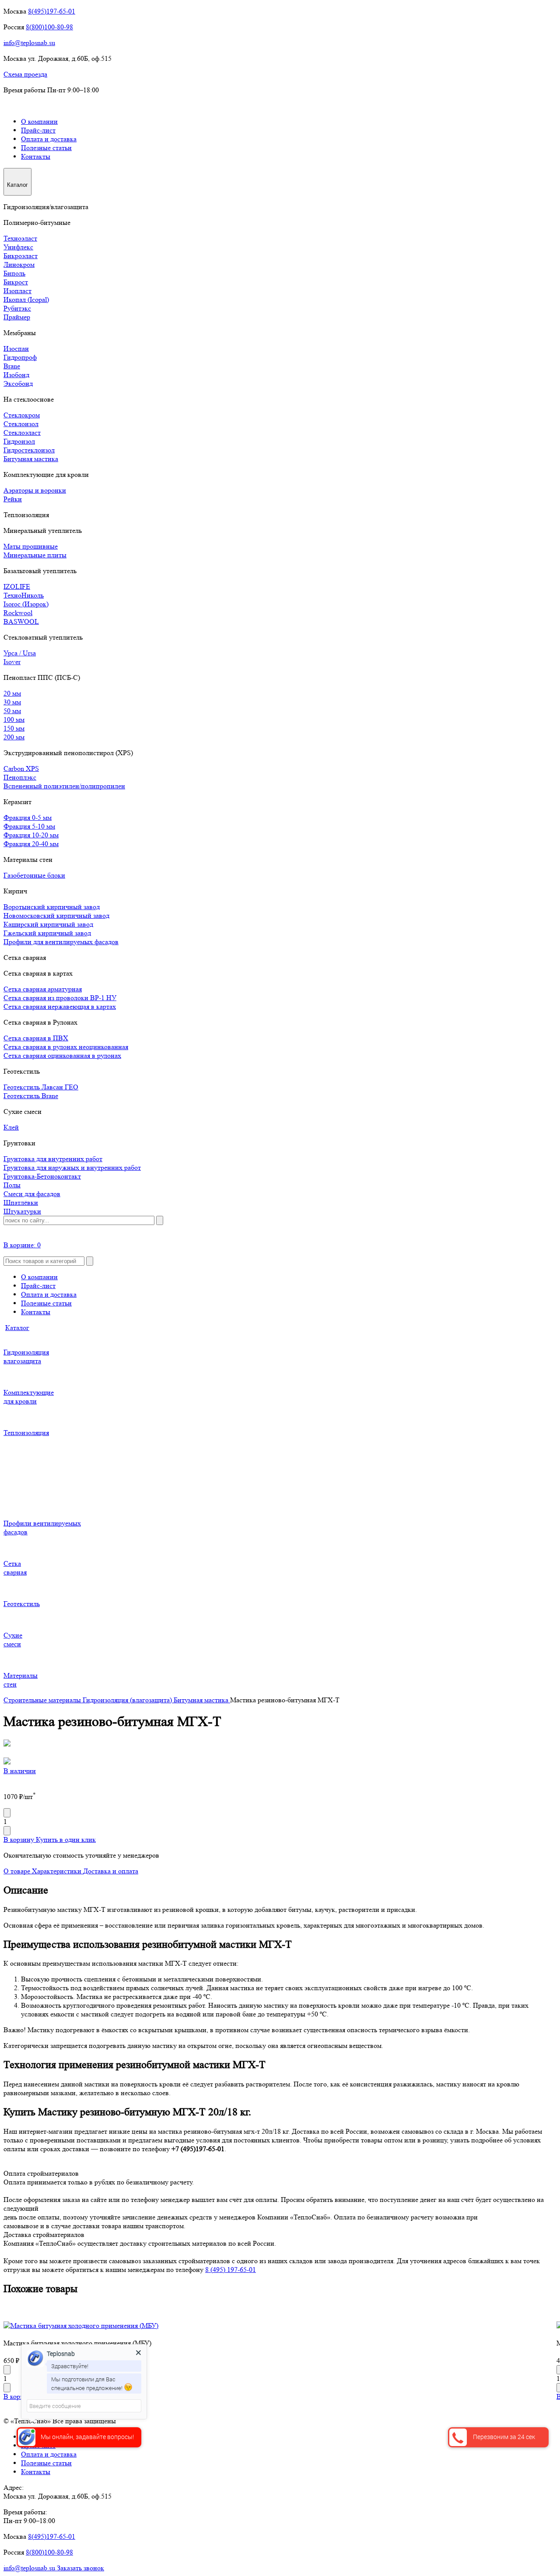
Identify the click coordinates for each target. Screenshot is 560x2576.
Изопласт (17, 291)
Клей (11, 1127)
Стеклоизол (21, 424)
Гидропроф (20, 357)
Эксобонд (18, 383)
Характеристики (58, 1871)
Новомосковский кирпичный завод (56, 915)
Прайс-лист (38, 130)
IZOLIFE (17, 586)
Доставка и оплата (111, 1871)
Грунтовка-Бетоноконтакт (42, 1176)
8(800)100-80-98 (49, 27)
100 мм (14, 719)
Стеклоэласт (22, 432)
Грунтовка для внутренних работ (53, 1159)
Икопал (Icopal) (26, 299)
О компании (39, 121)
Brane (12, 366)
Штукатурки (22, 1211)
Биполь (14, 273)
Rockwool (18, 613)
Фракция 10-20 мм (31, 835)
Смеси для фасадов (32, 1194)
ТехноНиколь (24, 595)
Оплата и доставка (49, 139)
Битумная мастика (31, 459)
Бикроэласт (21, 256)
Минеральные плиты (35, 555)
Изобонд (16, 375)
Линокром (19, 264)
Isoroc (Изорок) (26, 604)
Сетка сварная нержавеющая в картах (60, 1006)
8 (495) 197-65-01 (231, 2270)
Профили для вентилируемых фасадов (61, 942)
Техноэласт (20, 238)
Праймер (17, 317)
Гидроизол (19, 441)
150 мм (14, 728)
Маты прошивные (31, 546)
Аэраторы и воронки (35, 490)
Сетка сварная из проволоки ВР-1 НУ (60, 998)
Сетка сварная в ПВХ (36, 1038)
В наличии (20, 1771)
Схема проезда (25, 74)
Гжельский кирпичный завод (47, 933)
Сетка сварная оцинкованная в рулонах (62, 1055)
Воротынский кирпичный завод (52, 907)
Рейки (13, 499)
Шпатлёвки (21, 1202)
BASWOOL (21, 621)
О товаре (18, 1871)
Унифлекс (18, 247)
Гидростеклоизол (29, 450)
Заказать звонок (80, 2568)
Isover (12, 662)
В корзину (20, 1839)
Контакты (36, 156)
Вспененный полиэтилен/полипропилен (64, 786)
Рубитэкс (17, 308)
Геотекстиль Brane (31, 1096)
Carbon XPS (21, 768)
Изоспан (16, 348)
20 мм (12, 693)
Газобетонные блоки (34, 875)
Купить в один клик (66, 1839)
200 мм (14, 737)
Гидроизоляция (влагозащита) (128, 1700)
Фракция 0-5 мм (28, 817)
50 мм (12, 711)
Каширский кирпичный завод (48, 924)
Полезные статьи (46, 148)
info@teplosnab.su (29, 43)
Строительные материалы (43, 1700)
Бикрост (16, 282)
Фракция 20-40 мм (31, 844)
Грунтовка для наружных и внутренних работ (72, 1167)
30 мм (12, 702)
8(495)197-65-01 (52, 11)
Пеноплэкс (20, 777)
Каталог (17, 1328)
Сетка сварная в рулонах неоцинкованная (66, 1047)
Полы (12, 1185)
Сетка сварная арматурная (43, 989)
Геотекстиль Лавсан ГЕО (41, 1087)
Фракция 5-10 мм (29, 826)
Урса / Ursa (20, 653)
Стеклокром (22, 415)
